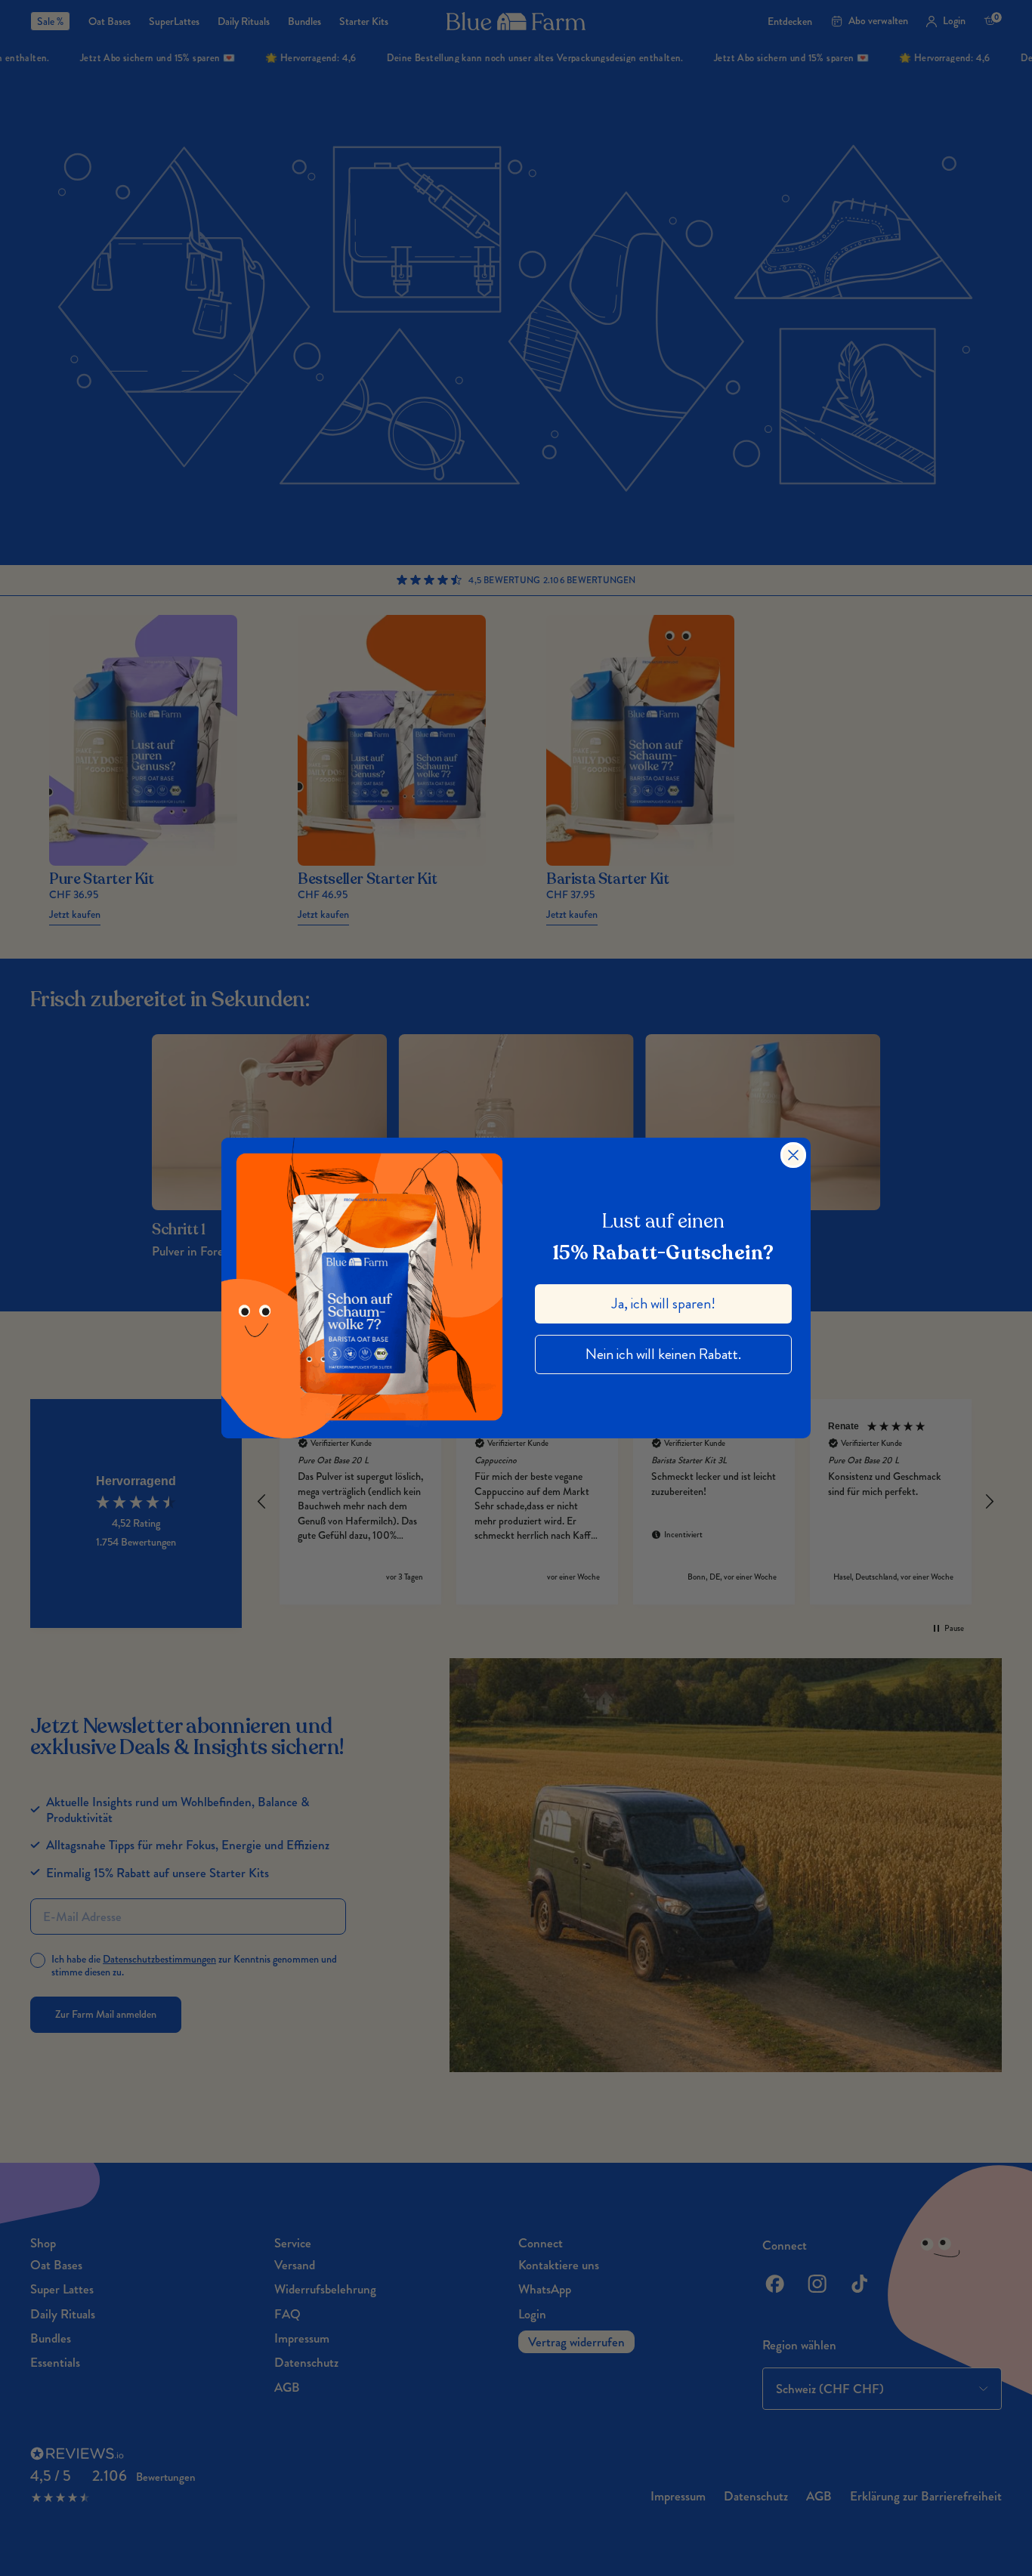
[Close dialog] (793, 1155)
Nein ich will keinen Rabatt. (663, 1354)
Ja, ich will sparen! (664, 1303)
